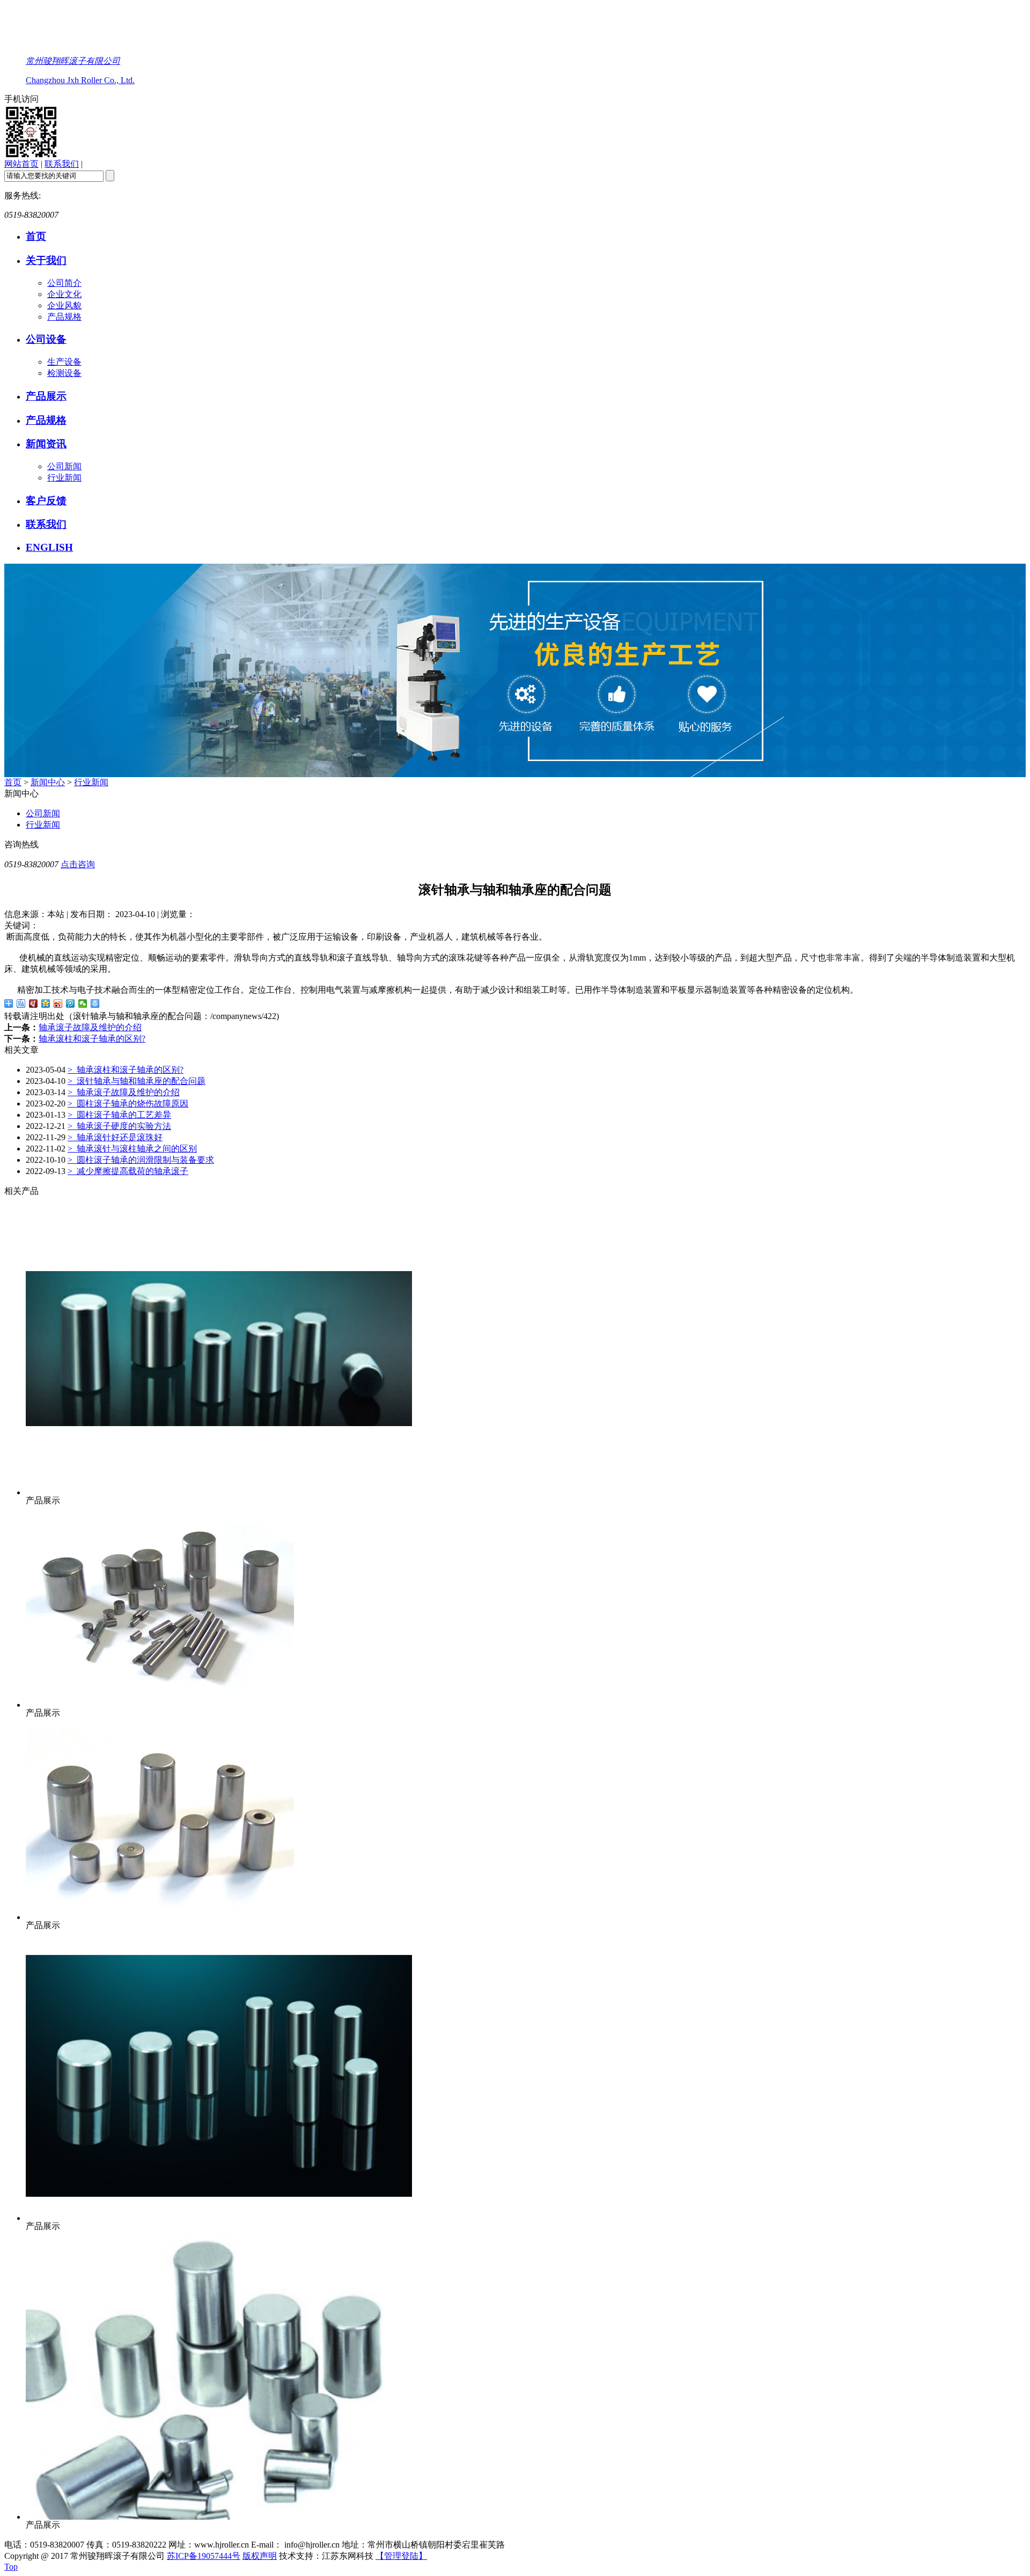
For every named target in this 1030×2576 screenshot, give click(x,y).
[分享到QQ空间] (46, 1003)
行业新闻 (64, 478)
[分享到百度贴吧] (21, 1003)
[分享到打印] (95, 1003)
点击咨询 (78, 864)
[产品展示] (219, 1492)
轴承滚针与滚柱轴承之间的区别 (132, 1149)
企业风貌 (64, 305)
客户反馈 (46, 501)
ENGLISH (49, 547)
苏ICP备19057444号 (204, 2556)
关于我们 (46, 260)
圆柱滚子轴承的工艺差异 (119, 1115)
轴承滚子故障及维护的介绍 (90, 1027)
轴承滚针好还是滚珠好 (115, 1137)
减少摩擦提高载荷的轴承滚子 (128, 1171)
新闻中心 (48, 782)
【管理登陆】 (401, 2556)
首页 (36, 236)
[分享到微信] (83, 1003)
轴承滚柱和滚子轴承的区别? (92, 1039)
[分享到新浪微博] (58, 1003)
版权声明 (260, 2556)
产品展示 (46, 396)
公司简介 (64, 283)
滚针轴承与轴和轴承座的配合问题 (137, 1081)
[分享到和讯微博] (34, 1003)
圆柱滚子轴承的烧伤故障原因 (128, 1104)
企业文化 (64, 294)
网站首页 (21, 164)
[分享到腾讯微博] (71, 1003)
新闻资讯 (46, 444)
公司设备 (46, 339)
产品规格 (64, 317)
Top (11, 2567)
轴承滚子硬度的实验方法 (119, 1126)
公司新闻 (64, 466)
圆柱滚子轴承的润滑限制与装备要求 (141, 1160)
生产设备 (64, 362)
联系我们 (62, 164)
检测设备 (64, 373)
